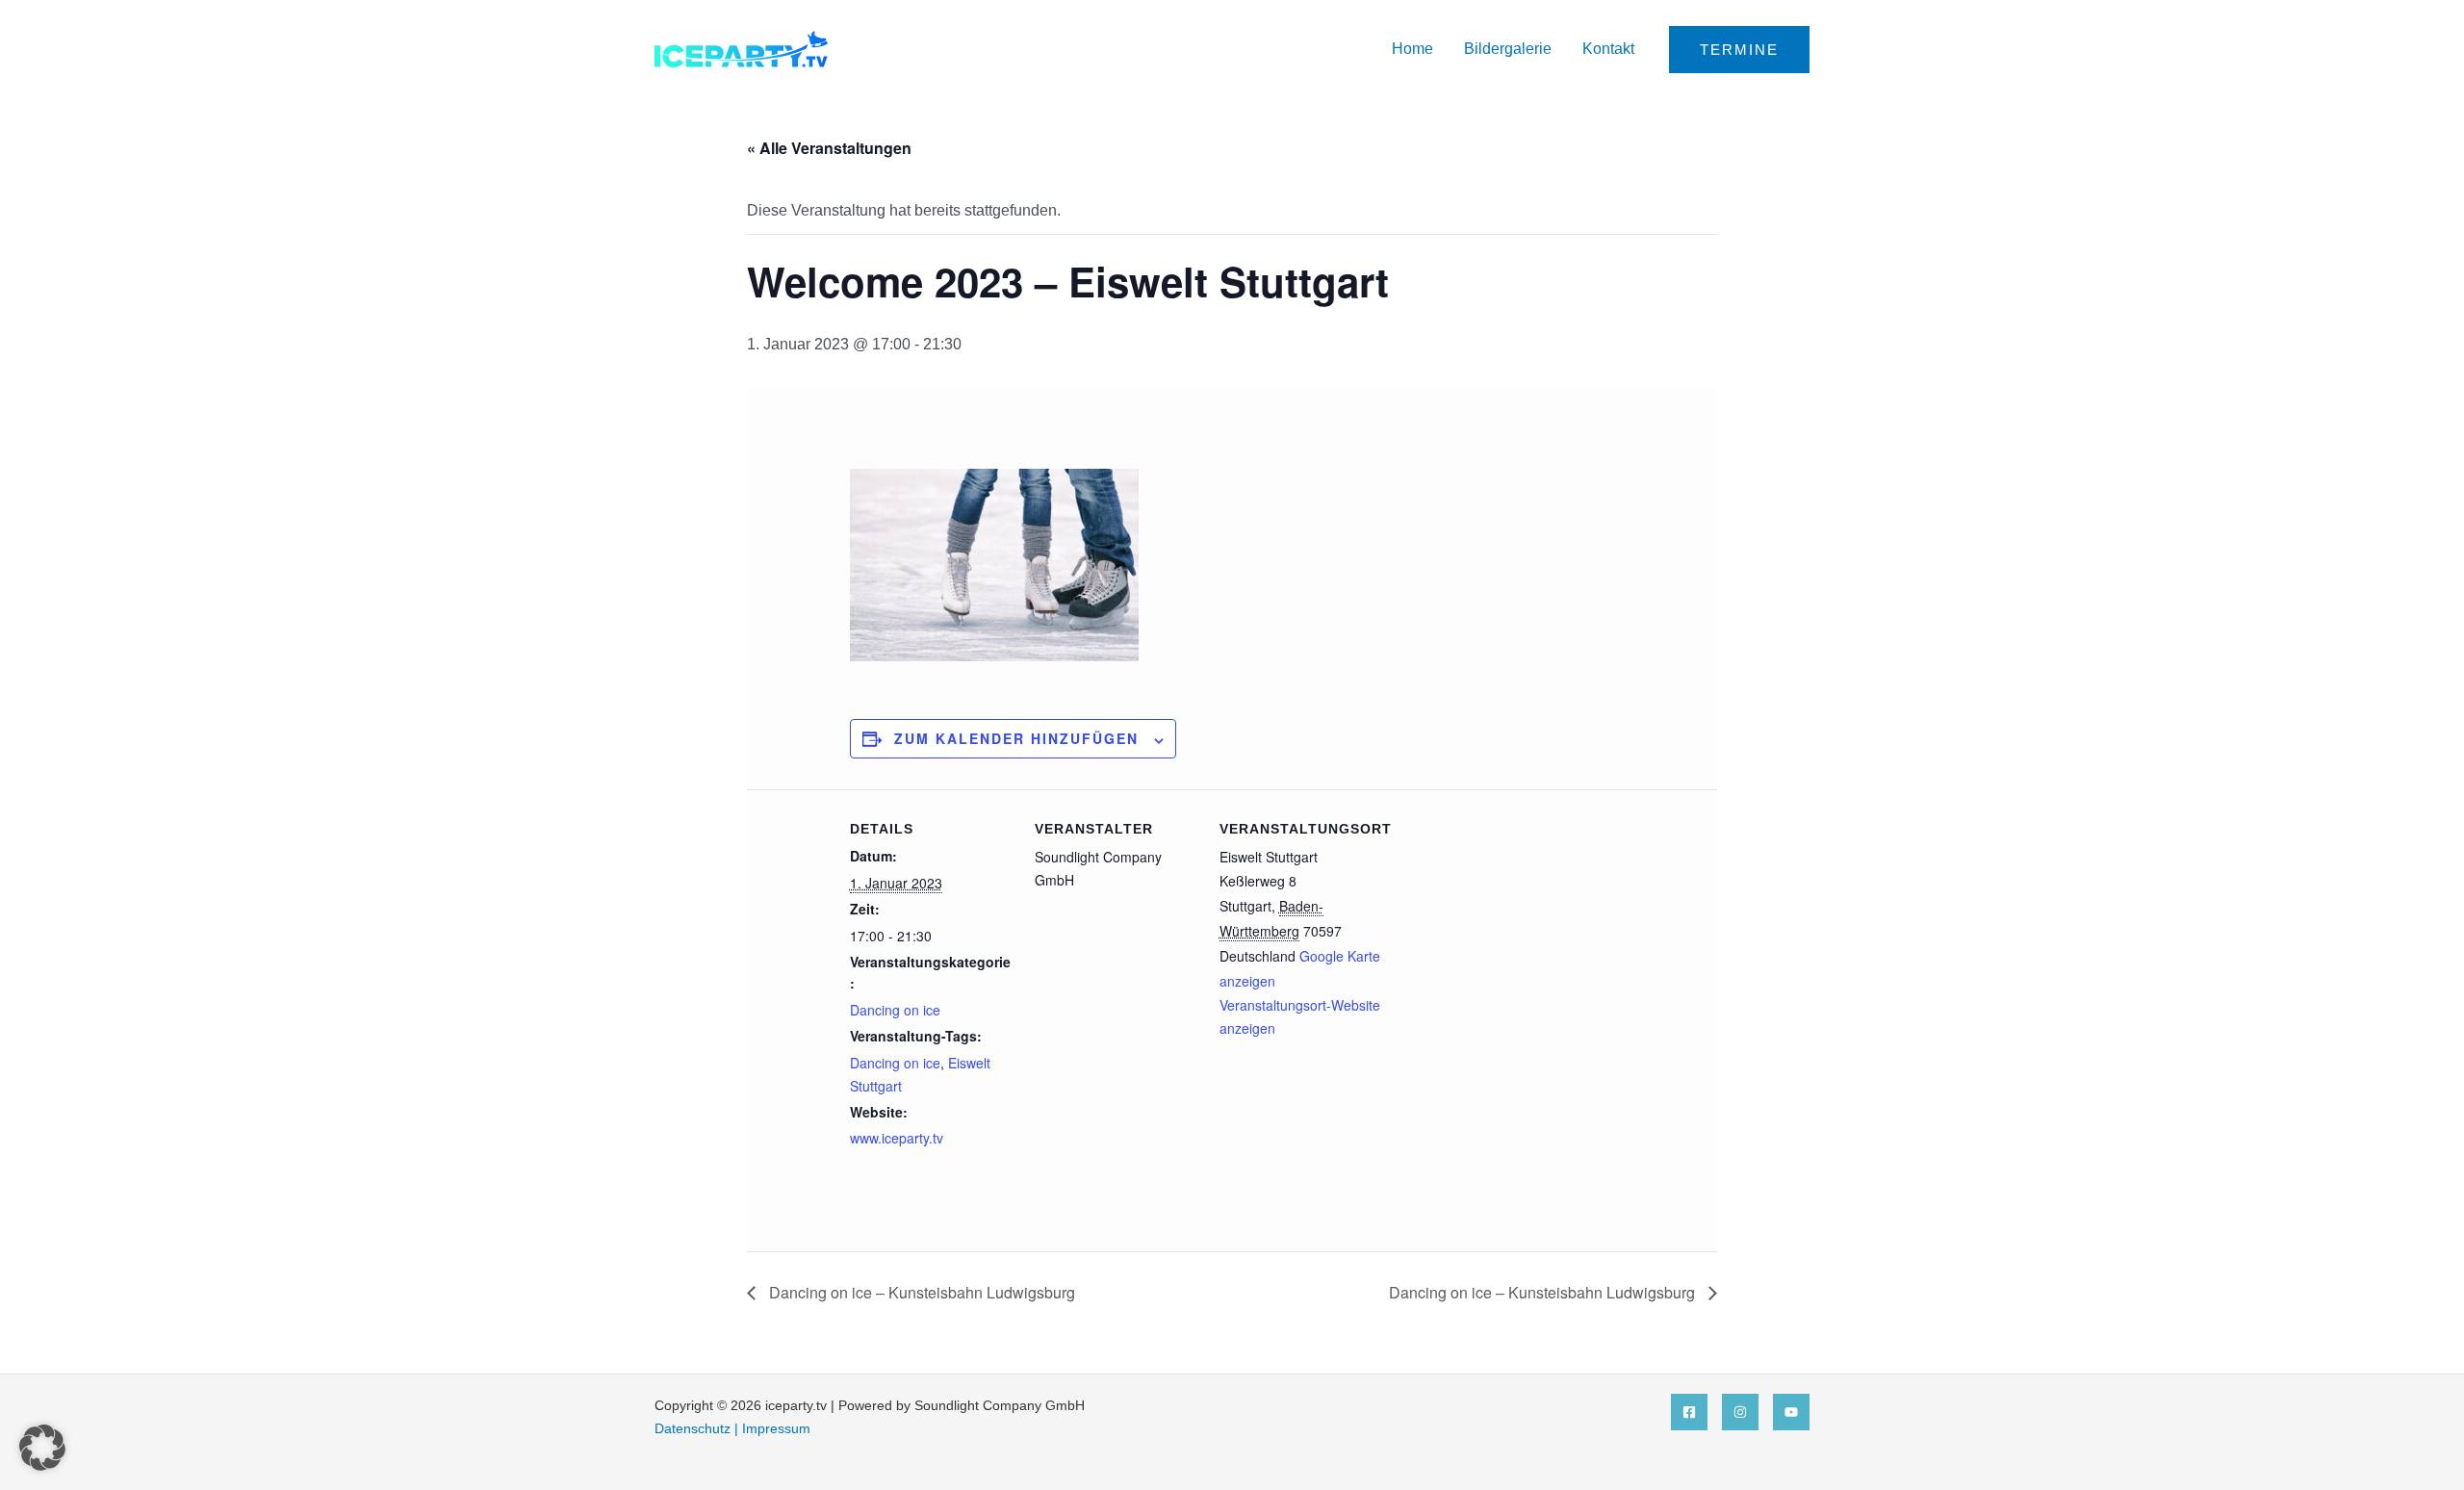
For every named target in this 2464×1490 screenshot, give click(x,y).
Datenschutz (693, 1428)
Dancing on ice (895, 1010)
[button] (1739, 50)
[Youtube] (1791, 1412)
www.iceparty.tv (897, 1138)
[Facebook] (1689, 1412)
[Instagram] (1740, 1412)
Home (1412, 49)
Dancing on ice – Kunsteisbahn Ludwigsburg (920, 1292)
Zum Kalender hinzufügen (1016, 738)
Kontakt (1608, 49)
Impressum (776, 1428)
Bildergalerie (1508, 49)
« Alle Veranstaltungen (829, 148)
